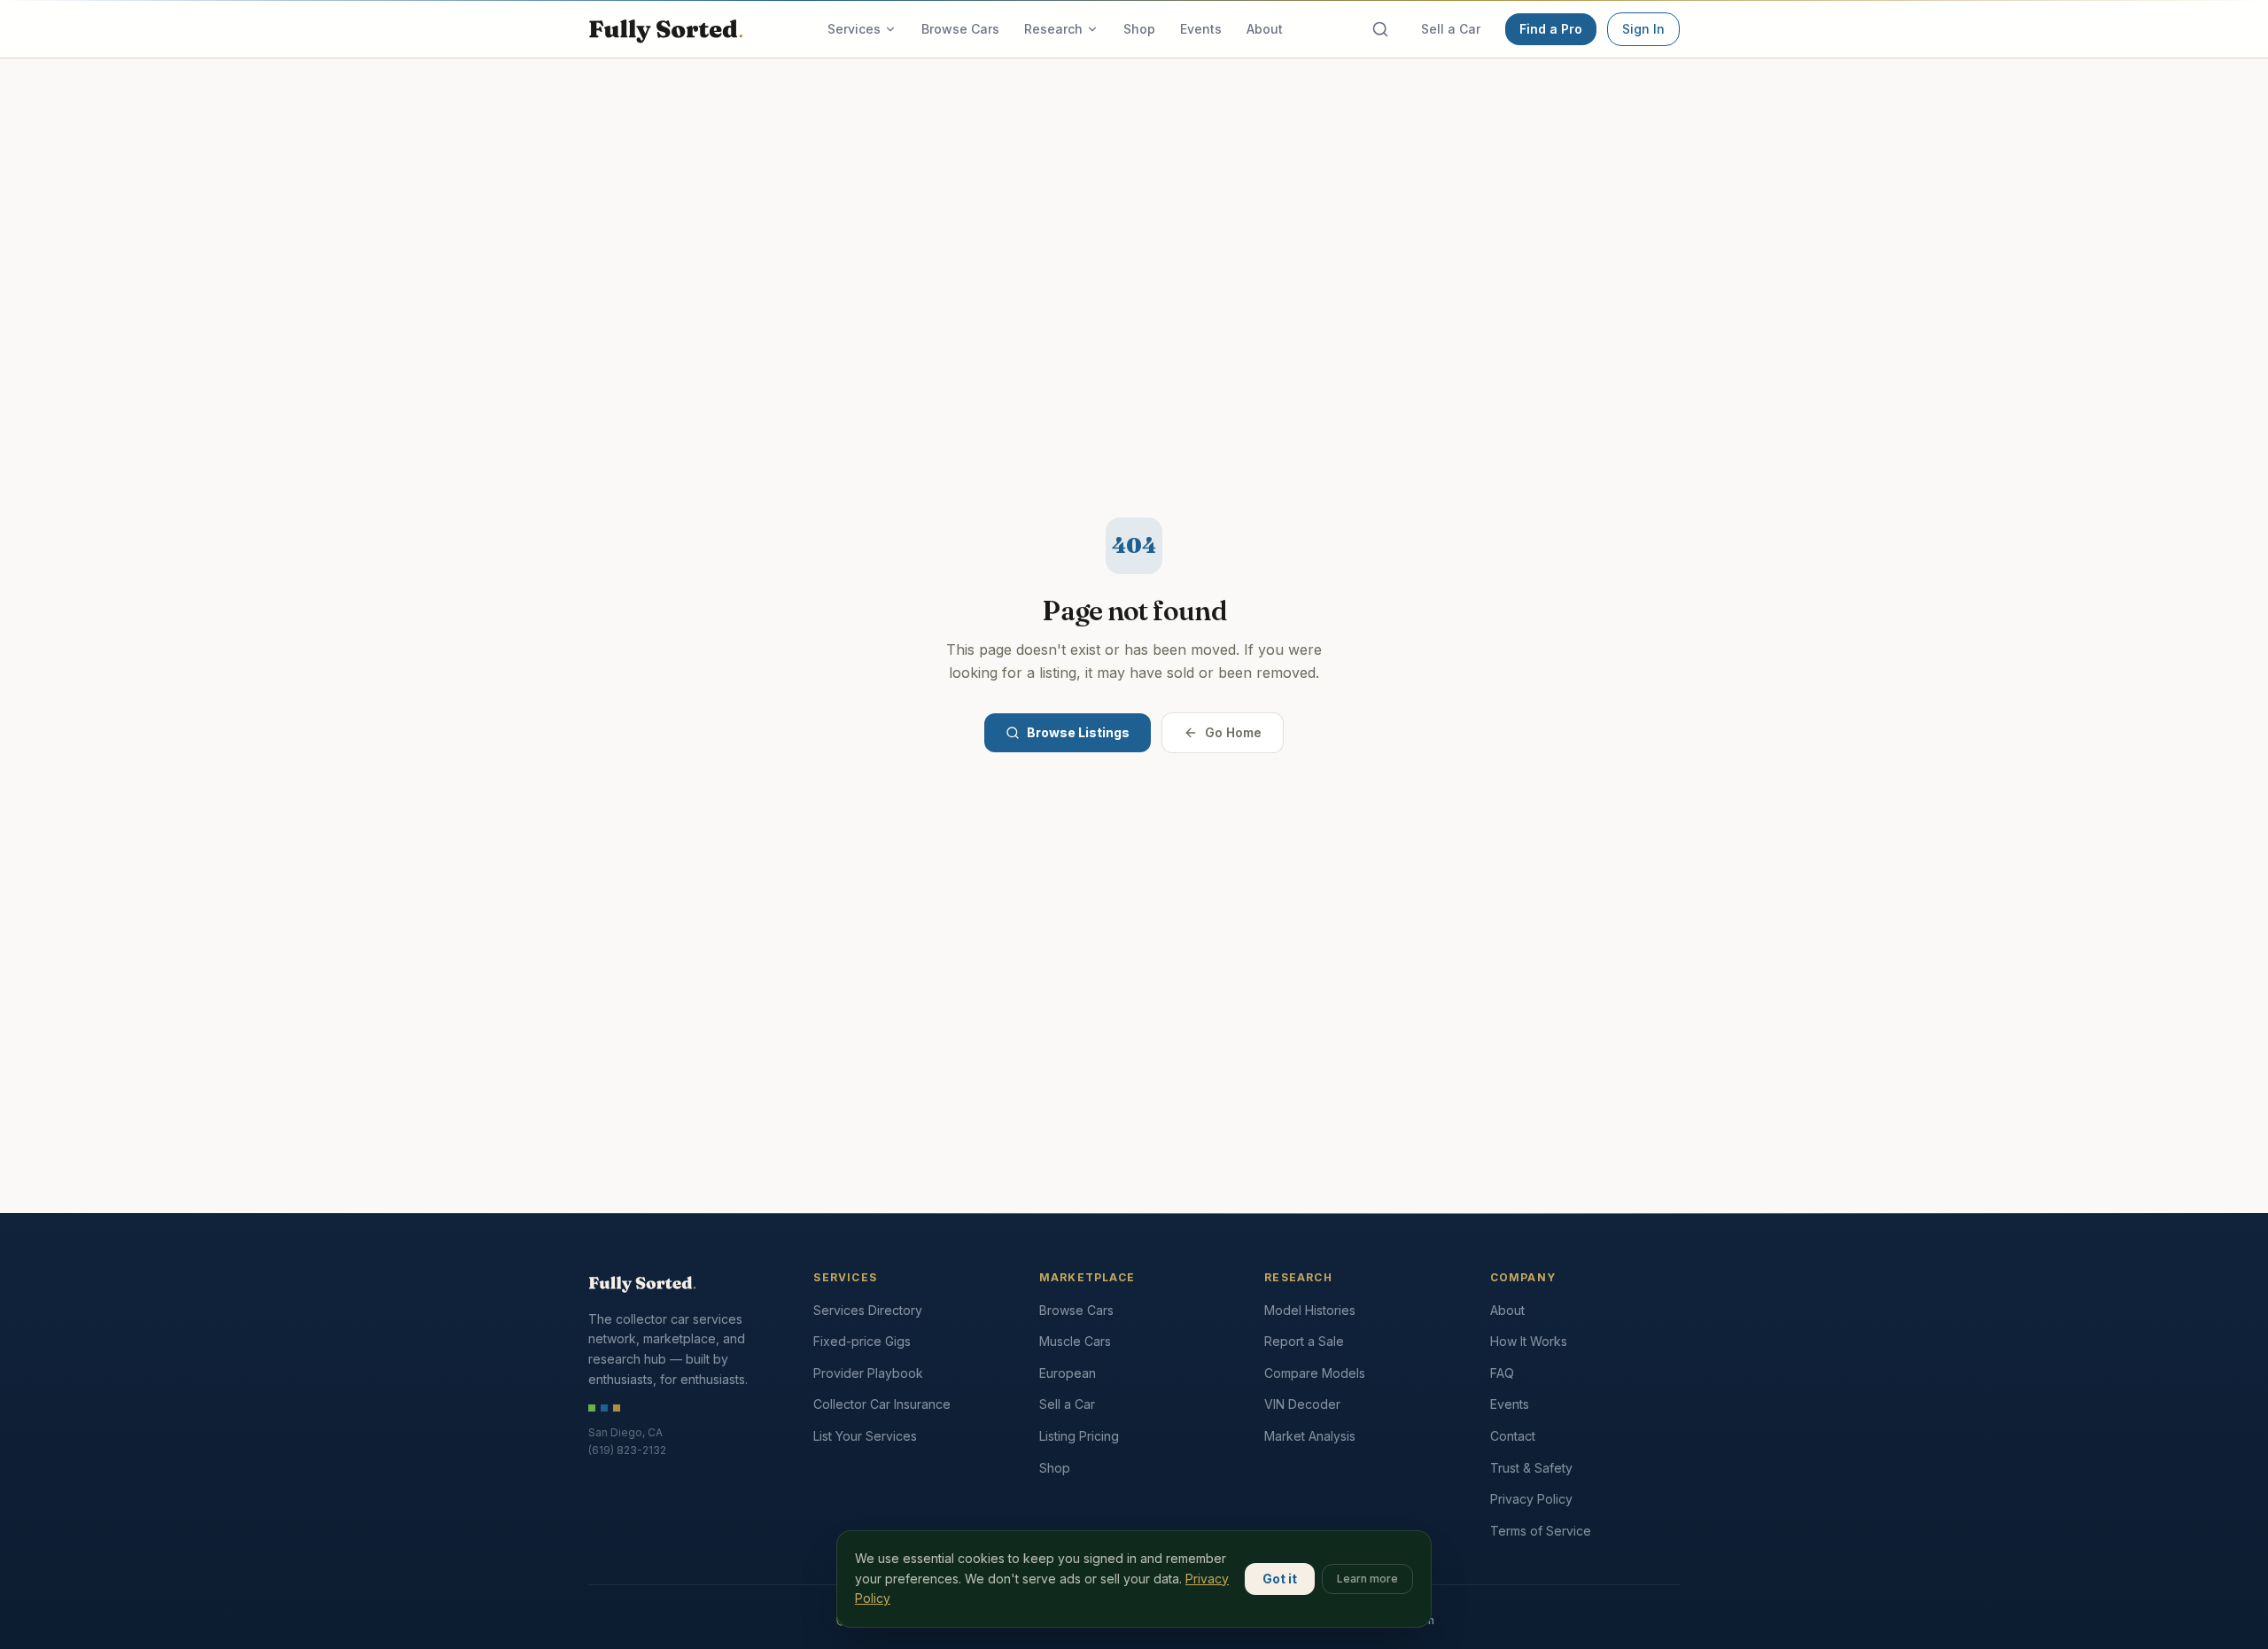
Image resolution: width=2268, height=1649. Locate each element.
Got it (1280, 1579)
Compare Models (1315, 1373)
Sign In (1643, 29)
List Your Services (865, 1436)
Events (1201, 29)
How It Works (1529, 1341)
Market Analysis (1310, 1436)
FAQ (1502, 1373)
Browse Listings (1078, 732)
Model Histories (1310, 1310)
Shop (1139, 29)
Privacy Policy (1531, 1499)
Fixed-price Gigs (862, 1341)
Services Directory (868, 1310)
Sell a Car (1451, 29)
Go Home (1233, 732)
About (1265, 29)
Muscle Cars (1075, 1341)
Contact (1513, 1436)
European (1068, 1373)
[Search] (1380, 29)
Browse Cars (960, 29)
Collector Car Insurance (882, 1404)
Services (854, 29)
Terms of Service (1541, 1531)
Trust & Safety (1531, 1468)
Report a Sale (1304, 1341)
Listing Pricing (1079, 1436)
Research (1053, 29)
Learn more (1367, 1579)
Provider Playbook (868, 1373)
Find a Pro (1551, 29)
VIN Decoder (1302, 1404)
